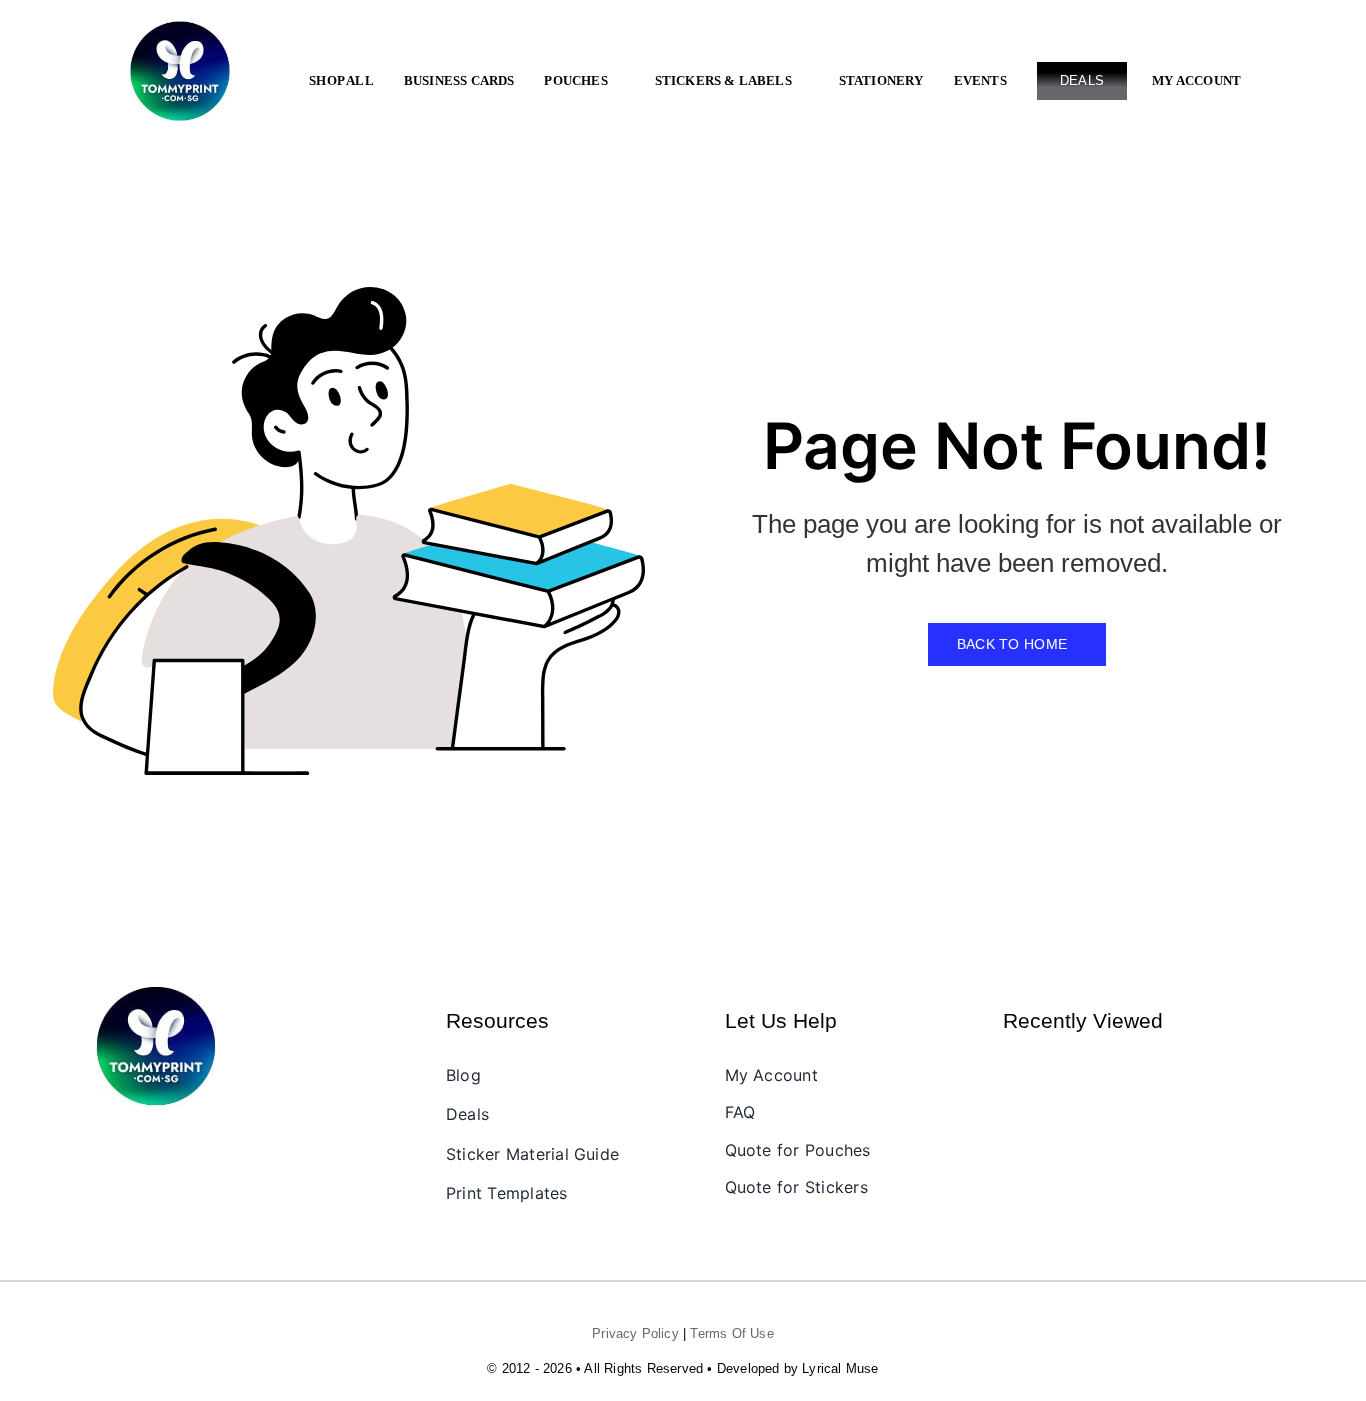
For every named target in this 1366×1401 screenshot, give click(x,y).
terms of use (731, 1333)
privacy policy (635, 1333)
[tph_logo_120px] (156, 993)
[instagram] (143, 1139)
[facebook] (109, 1139)
